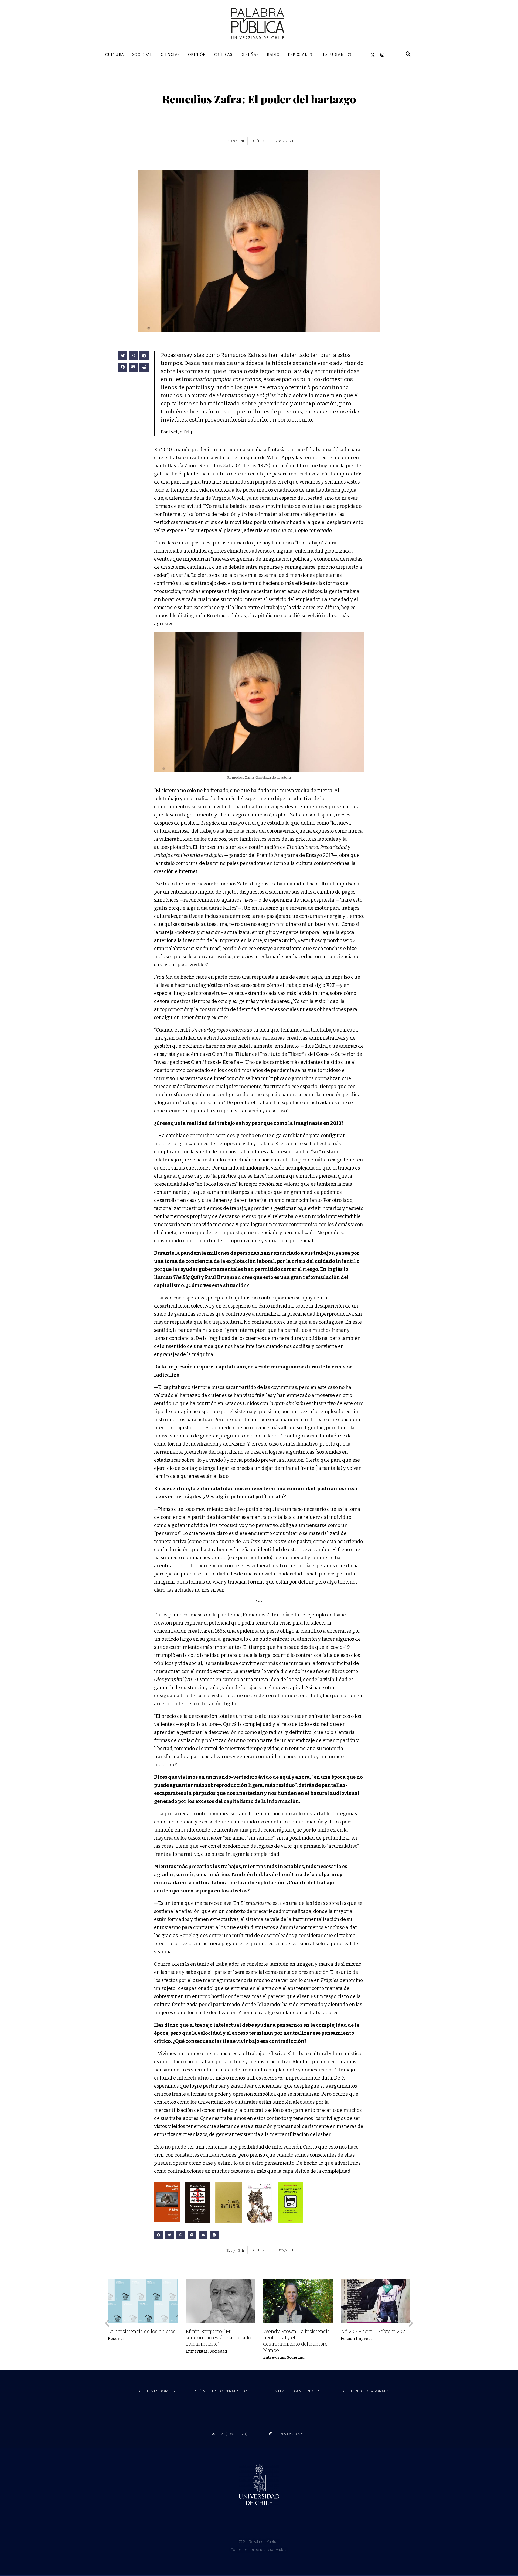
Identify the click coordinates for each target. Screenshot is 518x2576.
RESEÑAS (250, 55)
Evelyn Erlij (236, 141)
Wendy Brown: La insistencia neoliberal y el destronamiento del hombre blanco (297, 2341)
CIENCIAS (170, 55)
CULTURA (115, 55)
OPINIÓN (197, 55)
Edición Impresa (357, 2339)
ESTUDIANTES (337, 55)
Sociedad (218, 2351)
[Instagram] (382, 55)
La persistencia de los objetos (142, 2331)
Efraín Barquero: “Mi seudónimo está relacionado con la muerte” (218, 2338)
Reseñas (116, 2339)
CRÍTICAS (223, 55)
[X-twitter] (373, 55)
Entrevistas (197, 2351)
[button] (123, 356)
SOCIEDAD (142, 55)
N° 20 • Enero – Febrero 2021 (374, 2331)
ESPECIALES (300, 55)
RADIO (273, 55)
